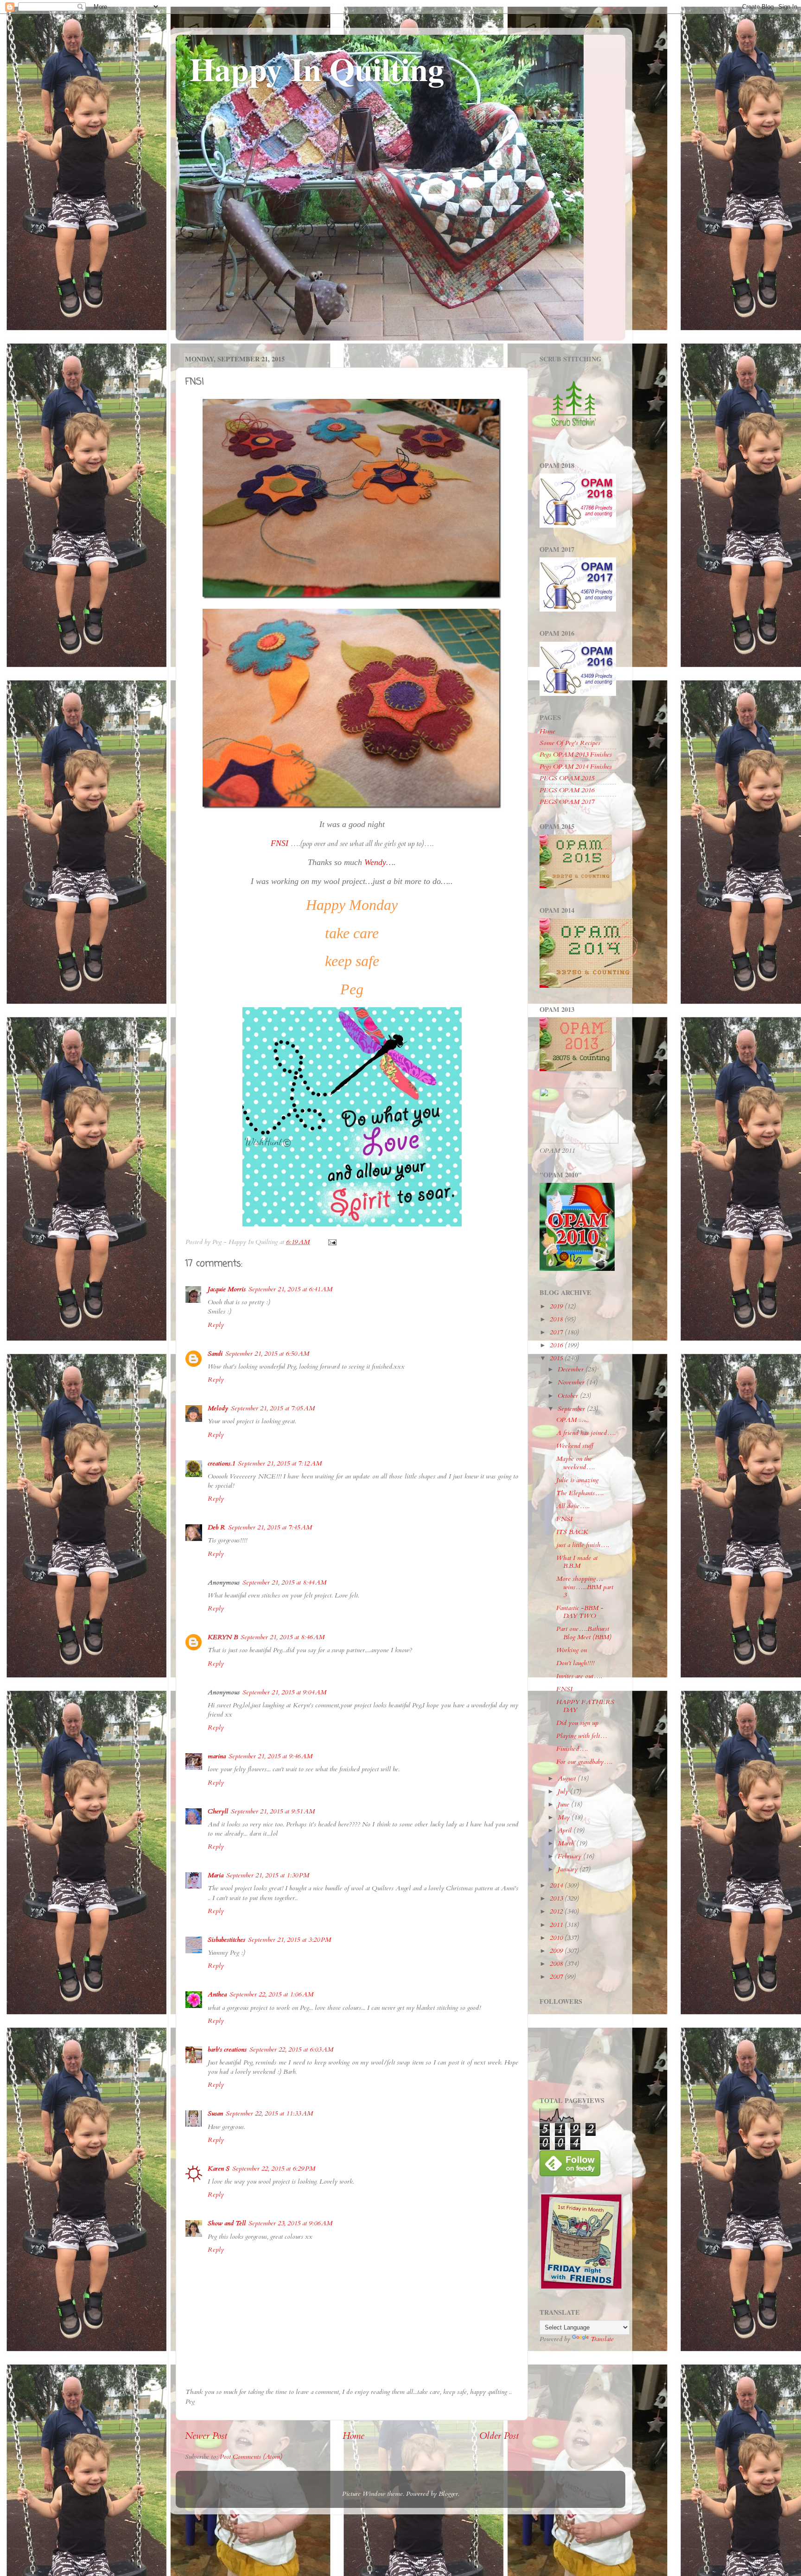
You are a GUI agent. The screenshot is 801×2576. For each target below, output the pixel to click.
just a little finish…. (583, 1545)
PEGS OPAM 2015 (567, 778)
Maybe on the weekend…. (575, 1463)
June (564, 1804)
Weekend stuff (575, 1446)
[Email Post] (332, 1242)
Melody (218, 1408)
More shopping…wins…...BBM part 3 (585, 1587)
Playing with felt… (582, 1736)
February (570, 1856)
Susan (215, 2113)
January (569, 1869)
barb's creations (227, 2049)
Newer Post (206, 2436)
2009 (557, 1951)
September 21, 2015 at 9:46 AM (270, 1756)
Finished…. (572, 1749)
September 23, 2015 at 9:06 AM (290, 2223)
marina (217, 1756)
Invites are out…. (579, 1676)
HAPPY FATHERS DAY (585, 1706)
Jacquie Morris (227, 1289)
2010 (557, 1938)
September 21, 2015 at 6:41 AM (290, 1289)
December (572, 1369)
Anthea (217, 1994)
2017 (557, 1332)
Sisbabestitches (226, 1940)
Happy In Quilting (317, 69)
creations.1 (221, 1463)
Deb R (216, 1527)
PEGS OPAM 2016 (567, 790)
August (568, 1778)
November (572, 1382)
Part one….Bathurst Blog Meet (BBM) (584, 1633)
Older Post (499, 2436)
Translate (602, 2339)
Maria (216, 1875)
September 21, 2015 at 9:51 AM (273, 1811)
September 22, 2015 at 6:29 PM (274, 2169)
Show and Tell (227, 2223)
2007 (557, 1977)
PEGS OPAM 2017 (567, 802)
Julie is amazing (577, 1480)
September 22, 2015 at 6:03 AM (291, 2049)
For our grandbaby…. (584, 1762)
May (565, 1817)
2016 (557, 1345)
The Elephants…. (580, 1493)
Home (353, 2436)
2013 (557, 1898)
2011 (557, 1925)
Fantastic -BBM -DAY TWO (580, 1612)
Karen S (219, 2169)
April (566, 1830)
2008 (557, 1964)
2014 (557, 1885)
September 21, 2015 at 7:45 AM (270, 1527)
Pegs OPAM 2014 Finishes (576, 767)
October (569, 1396)
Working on (572, 1650)
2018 (557, 1319)
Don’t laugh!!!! (575, 1663)
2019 (557, 1306)
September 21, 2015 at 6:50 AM (267, 1354)
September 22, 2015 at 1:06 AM (271, 1994)
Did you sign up (577, 1723)
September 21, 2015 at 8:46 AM (283, 1637)
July (564, 1791)
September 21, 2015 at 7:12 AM (280, 1463)
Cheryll (218, 1811)
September (572, 1409)
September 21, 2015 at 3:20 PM (289, 1940)
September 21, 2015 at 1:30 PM (268, 1875)
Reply (216, 1325)
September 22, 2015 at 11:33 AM (269, 2113)
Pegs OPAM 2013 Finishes (576, 754)
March (567, 1843)
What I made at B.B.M (577, 1562)
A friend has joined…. (586, 1433)
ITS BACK (572, 1532)
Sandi (215, 1354)
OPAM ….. (572, 1420)
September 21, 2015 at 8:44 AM (284, 1582)
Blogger (448, 2494)
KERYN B (223, 1637)
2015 (557, 1358)
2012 (557, 1911)
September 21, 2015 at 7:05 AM (273, 1408)
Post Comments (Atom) (251, 2457)
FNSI (564, 1519)
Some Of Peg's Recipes (570, 743)
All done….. (573, 1506)
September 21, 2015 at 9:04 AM (284, 1692)
